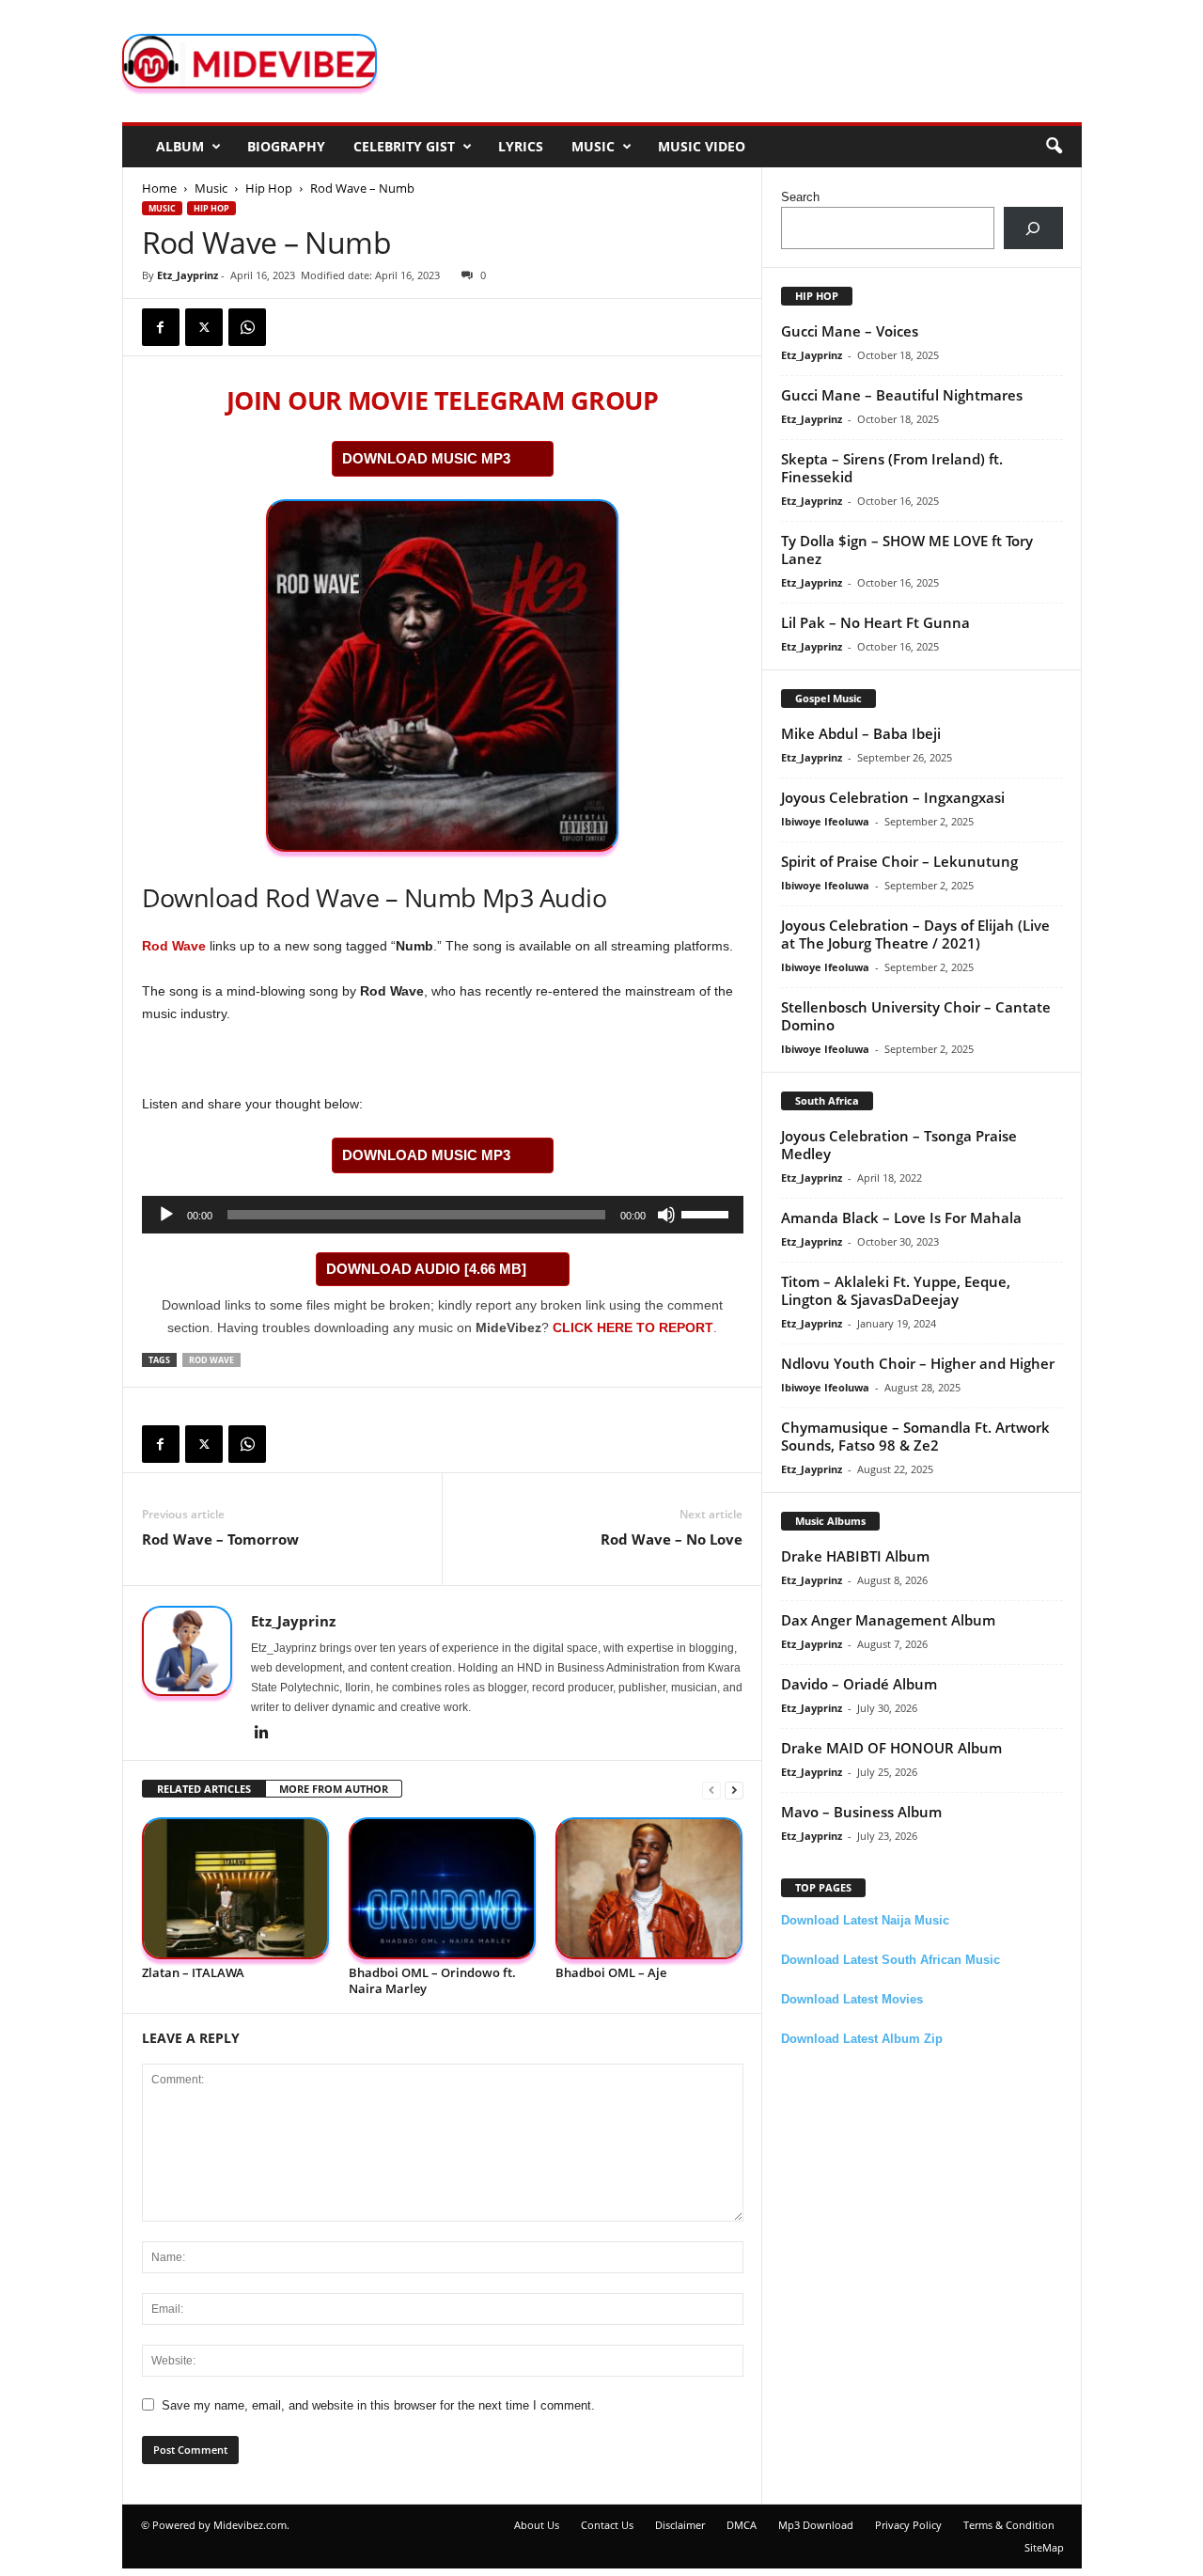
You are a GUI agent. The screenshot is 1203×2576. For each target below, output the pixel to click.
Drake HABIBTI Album (855, 1556)
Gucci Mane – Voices (850, 331)
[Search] (1033, 228)
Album (180, 146)
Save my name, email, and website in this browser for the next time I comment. (378, 2405)
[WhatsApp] (247, 327)
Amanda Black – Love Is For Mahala (901, 1217)
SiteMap (1044, 2547)
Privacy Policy (908, 2525)
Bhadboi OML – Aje (611, 1972)
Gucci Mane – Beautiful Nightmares (902, 395)
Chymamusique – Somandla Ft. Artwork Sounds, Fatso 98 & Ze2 (915, 1436)
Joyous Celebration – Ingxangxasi (893, 797)
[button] (1054, 147)
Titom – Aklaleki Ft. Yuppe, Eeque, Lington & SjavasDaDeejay (896, 1290)
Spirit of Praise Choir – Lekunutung (899, 861)
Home (159, 188)
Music (593, 146)
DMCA (742, 2525)
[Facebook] (161, 327)
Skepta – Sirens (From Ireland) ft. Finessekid (892, 468)
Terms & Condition (1009, 2525)
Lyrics (521, 146)
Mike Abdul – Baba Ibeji (861, 733)
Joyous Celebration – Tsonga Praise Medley (899, 1145)
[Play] (166, 1215)
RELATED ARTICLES (204, 1789)
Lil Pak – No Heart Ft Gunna (875, 622)
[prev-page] (711, 1790)
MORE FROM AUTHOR (334, 1789)
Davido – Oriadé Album (859, 1684)
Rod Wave (174, 946)
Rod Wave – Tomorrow (220, 1539)
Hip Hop (269, 188)
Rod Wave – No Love (672, 1539)
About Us (537, 2525)
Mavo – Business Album (861, 1812)
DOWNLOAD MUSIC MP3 (426, 458)
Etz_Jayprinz (187, 275)
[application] (443, 1215)
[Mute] (666, 1215)
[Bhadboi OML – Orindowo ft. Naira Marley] (443, 1888)
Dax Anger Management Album (888, 1620)
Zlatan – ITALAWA (193, 1972)
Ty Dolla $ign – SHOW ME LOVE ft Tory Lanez (907, 550)
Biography (286, 146)
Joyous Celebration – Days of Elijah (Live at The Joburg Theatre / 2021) (915, 934)
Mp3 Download (816, 2525)
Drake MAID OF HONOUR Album (891, 1748)
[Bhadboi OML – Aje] (649, 1888)
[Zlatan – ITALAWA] (236, 1888)
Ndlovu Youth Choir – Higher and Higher (918, 1363)
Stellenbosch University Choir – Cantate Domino (916, 1016)
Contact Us (607, 2525)
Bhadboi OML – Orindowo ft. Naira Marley (432, 1980)
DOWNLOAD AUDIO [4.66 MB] (426, 1269)
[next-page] (734, 1790)
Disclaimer (680, 2525)
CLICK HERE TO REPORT (633, 1327)
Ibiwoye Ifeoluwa (825, 821)
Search (800, 197)
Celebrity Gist (404, 146)
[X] (204, 327)
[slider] (708, 1213)
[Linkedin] (262, 1734)
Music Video (702, 146)
